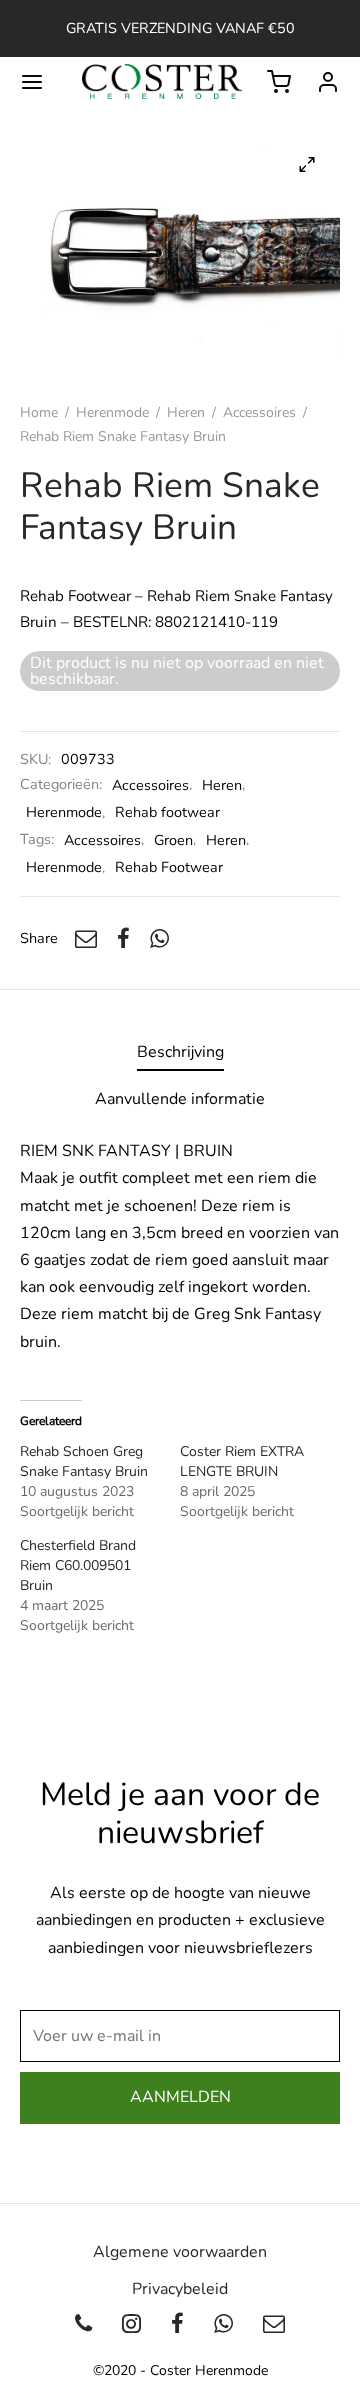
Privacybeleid (180, 2289)
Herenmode (112, 412)
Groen (173, 840)
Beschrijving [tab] (180, 1052)
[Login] (328, 82)
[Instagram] (131, 2326)
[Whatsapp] (159, 938)
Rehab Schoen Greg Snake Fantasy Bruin (84, 1461)
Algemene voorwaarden (180, 2252)
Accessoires (259, 412)
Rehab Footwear (169, 867)
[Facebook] (123, 938)
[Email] (86, 938)
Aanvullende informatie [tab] (180, 1099)
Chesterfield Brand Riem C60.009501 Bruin (78, 1565)
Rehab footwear (167, 812)
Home (39, 412)
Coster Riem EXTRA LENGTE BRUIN (242, 1461)
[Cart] (279, 82)
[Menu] (32, 82)
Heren (186, 412)
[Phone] (84, 2326)
